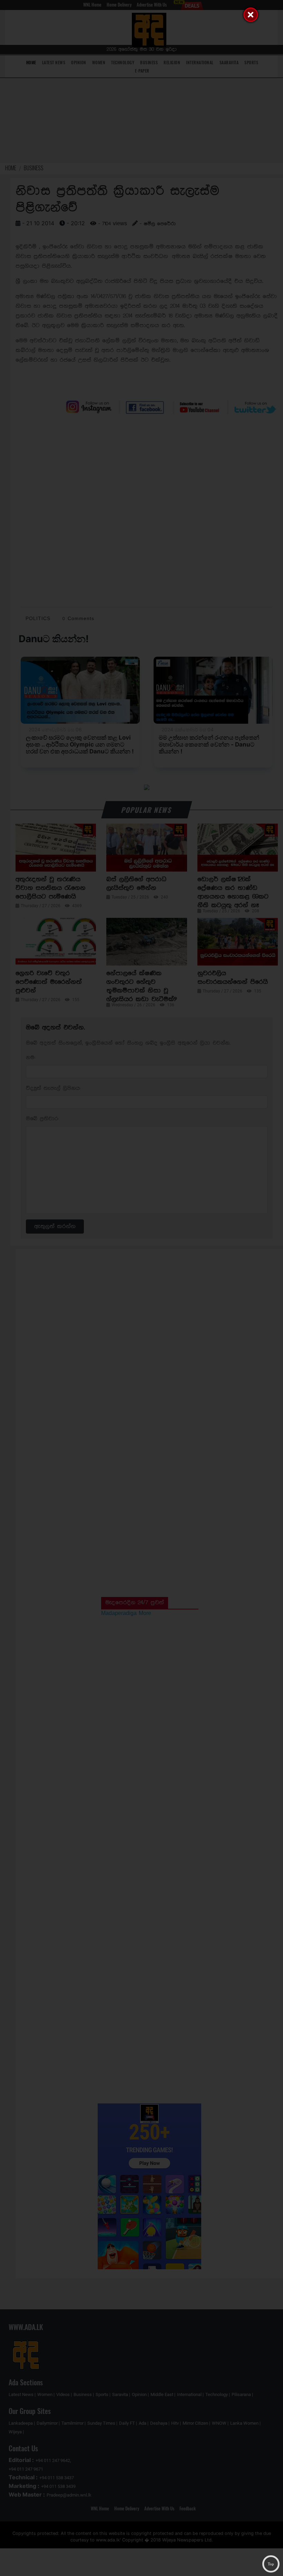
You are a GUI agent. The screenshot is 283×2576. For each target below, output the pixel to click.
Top (271, 2564)
